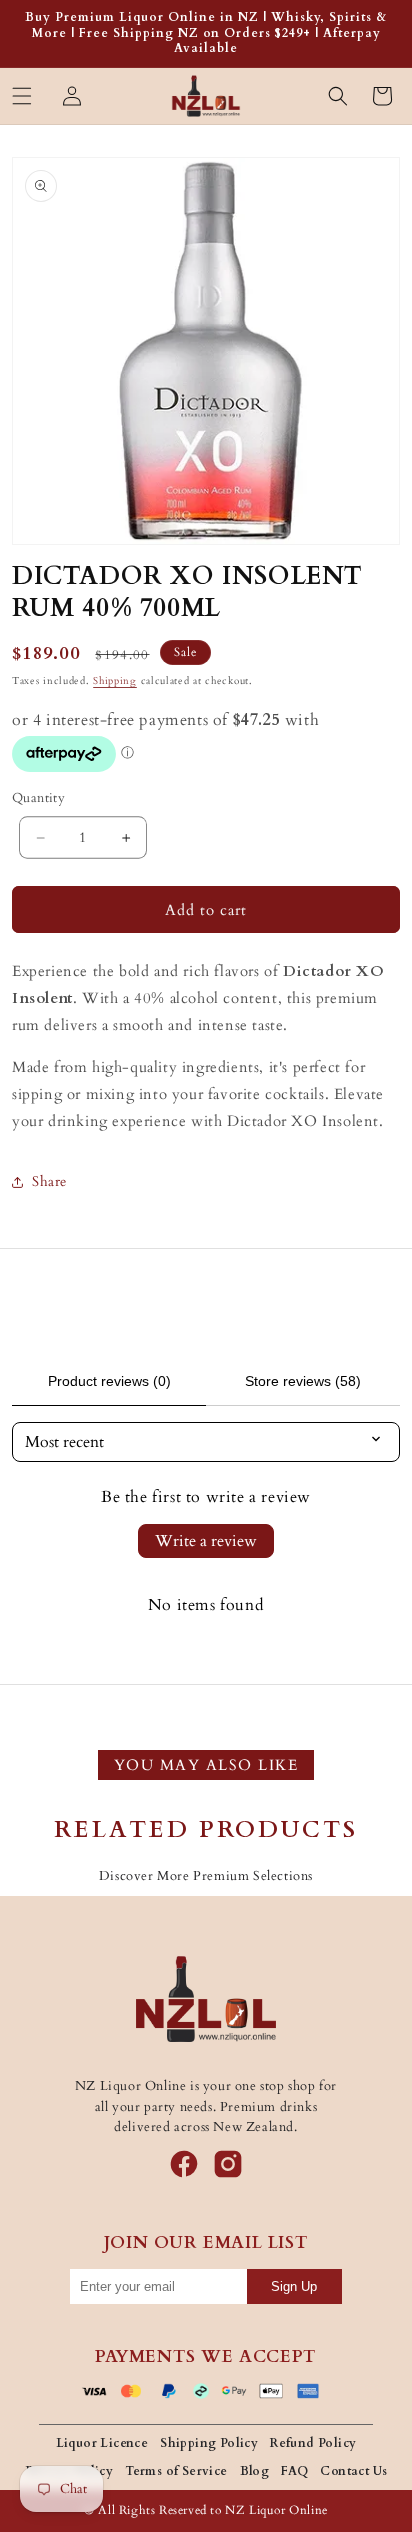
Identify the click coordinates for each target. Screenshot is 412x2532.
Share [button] (49, 1181)
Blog (255, 2471)
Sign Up (294, 2286)
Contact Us (353, 2471)
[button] (22, 96)
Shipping (115, 681)
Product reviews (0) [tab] (109, 1381)
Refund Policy (313, 2443)
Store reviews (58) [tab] (303, 1381)
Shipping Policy (209, 2443)
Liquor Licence (102, 2443)
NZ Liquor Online (276, 2510)
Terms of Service (176, 2471)
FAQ (294, 2471)
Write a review (206, 1541)
